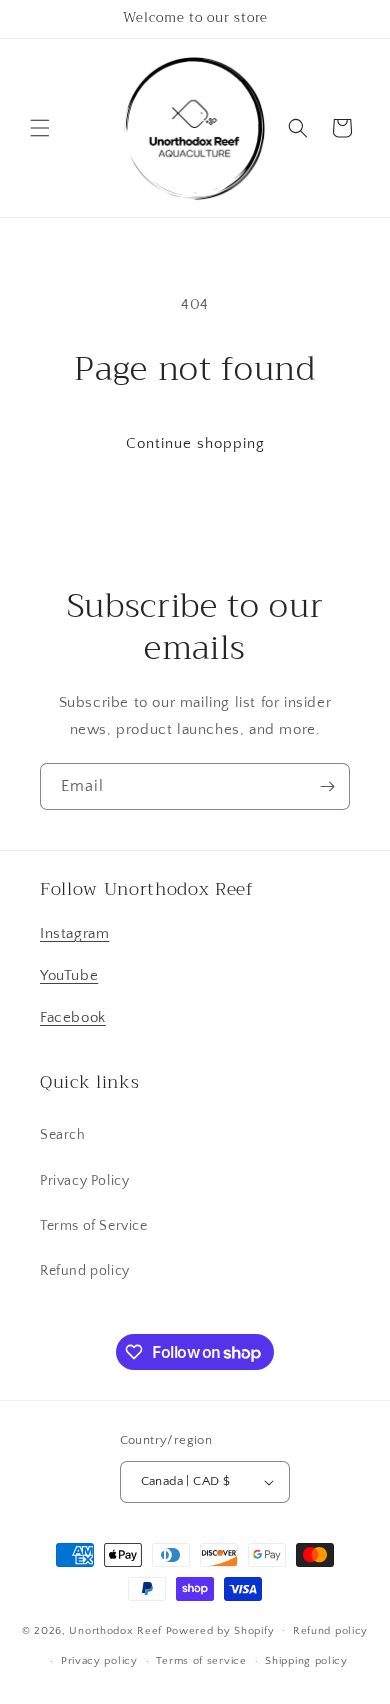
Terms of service (201, 1661)
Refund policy (85, 1271)
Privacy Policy (84, 1181)
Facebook (73, 1017)
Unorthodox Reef (117, 1630)
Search (63, 1135)
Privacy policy (99, 1661)
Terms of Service (94, 1226)
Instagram (74, 933)
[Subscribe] (327, 786)
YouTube (69, 975)
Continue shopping (195, 443)
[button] (40, 128)
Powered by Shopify (220, 1630)
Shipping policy (306, 1661)
